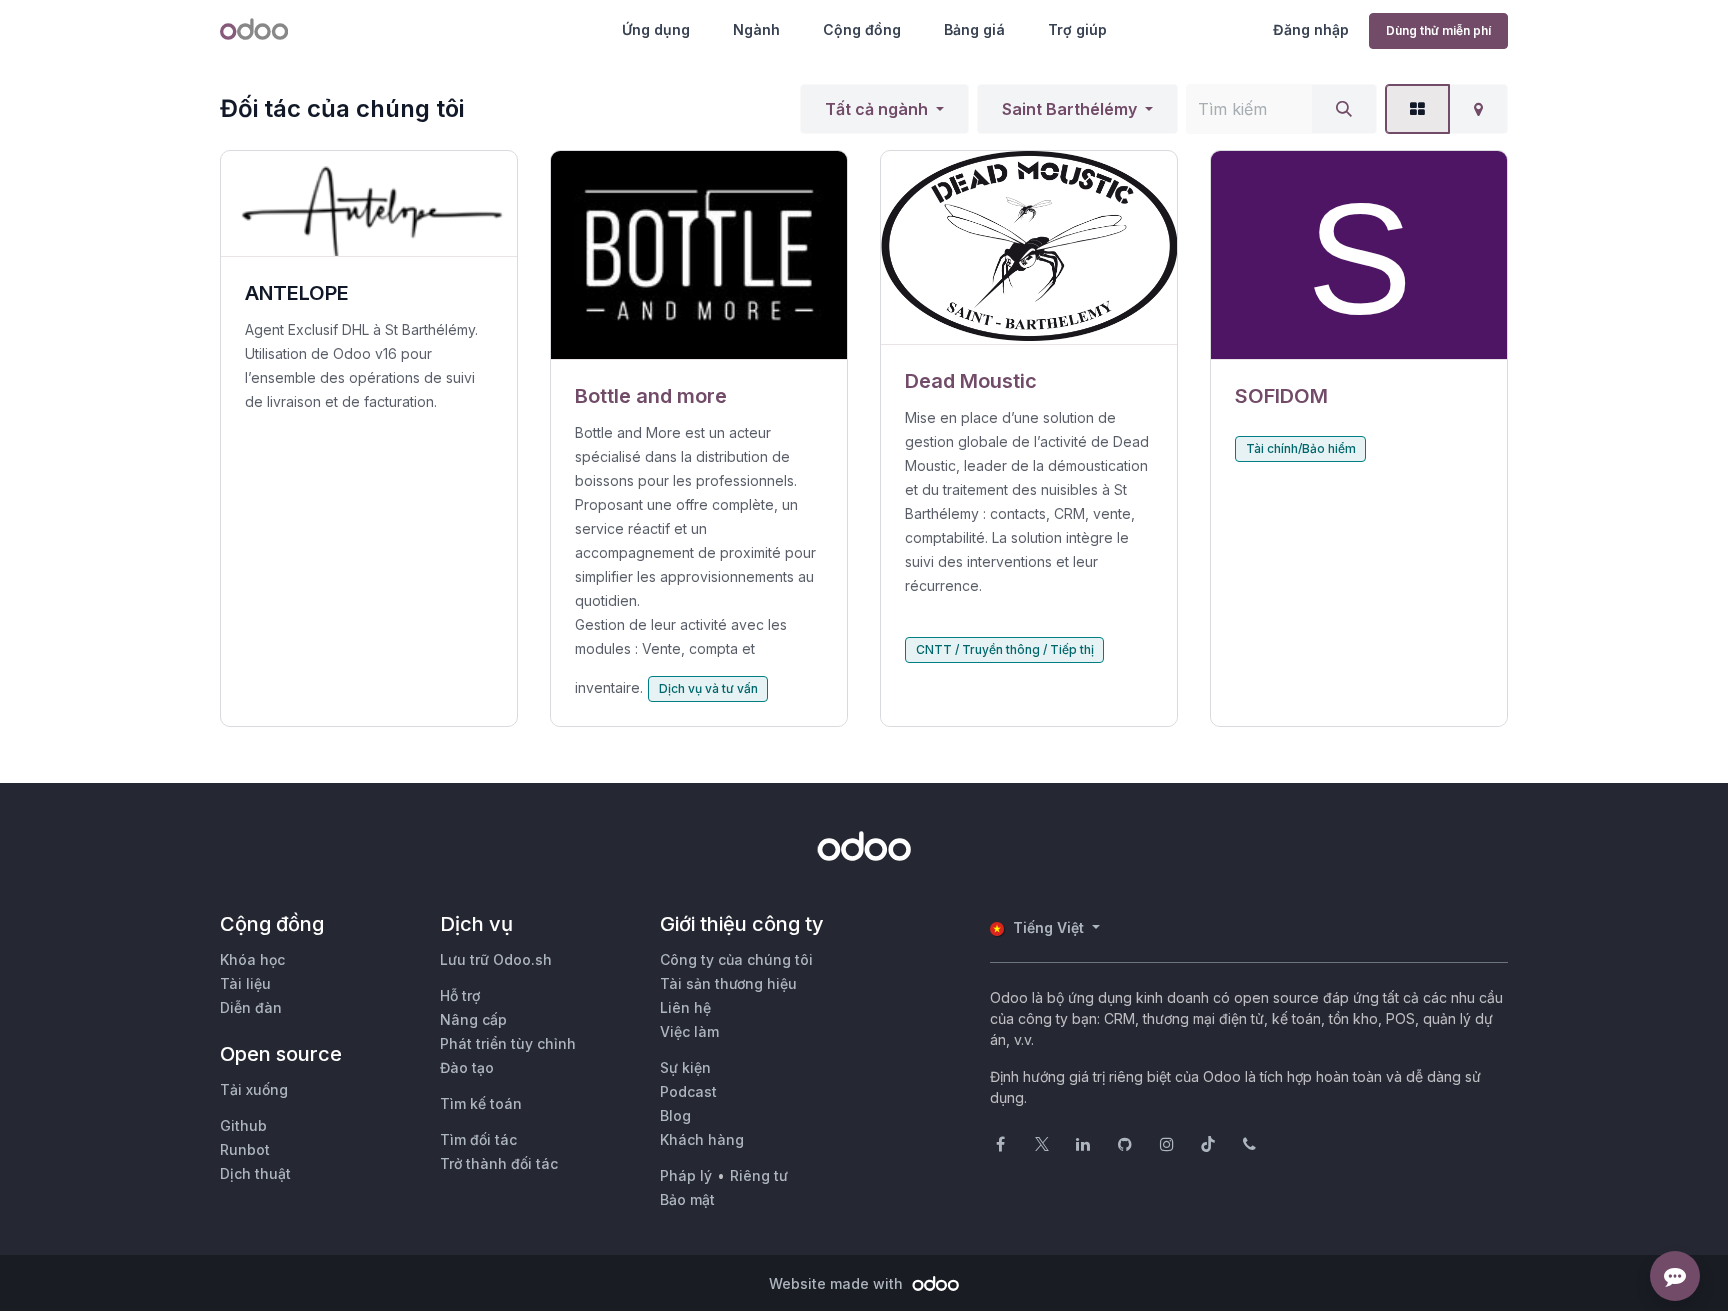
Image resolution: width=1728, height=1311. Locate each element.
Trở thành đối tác (499, 1163)
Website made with (838, 1283)
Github (243, 1125)
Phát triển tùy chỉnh (508, 1043)
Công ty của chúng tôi (736, 959)
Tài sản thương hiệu (728, 983)
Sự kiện (685, 1067)
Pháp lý (686, 1175)
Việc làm (689, 1031)
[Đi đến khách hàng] (699, 255)
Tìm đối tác (478, 1139)
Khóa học (252, 959)
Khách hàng (702, 1139)
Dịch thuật (255, 1173)
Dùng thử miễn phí (1438, 30)
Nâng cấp (473, 1019)
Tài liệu (245, 983)
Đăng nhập (1311, 29)
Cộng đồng (862, 29)
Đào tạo (467, 1067)
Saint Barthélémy (1069, 109)
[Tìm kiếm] (1344, 109)
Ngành (756, 29)
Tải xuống (254, 1089)
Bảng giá (974, 29)
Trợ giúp (1077, 29)
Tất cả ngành (876, 109)
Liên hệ (685, 1007)
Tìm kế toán (481, 1103)
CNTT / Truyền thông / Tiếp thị (1005, 649)
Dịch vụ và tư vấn (708, 688)
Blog (675, 1115)
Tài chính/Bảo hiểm (1301, 448)
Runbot (245, 1149)
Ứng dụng (656, 29)
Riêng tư (759, 1175)
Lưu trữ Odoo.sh (496, 959)
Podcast (688, 1091)
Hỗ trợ (460, 995)
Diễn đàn (251, 1007)
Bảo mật (687, 1199)
